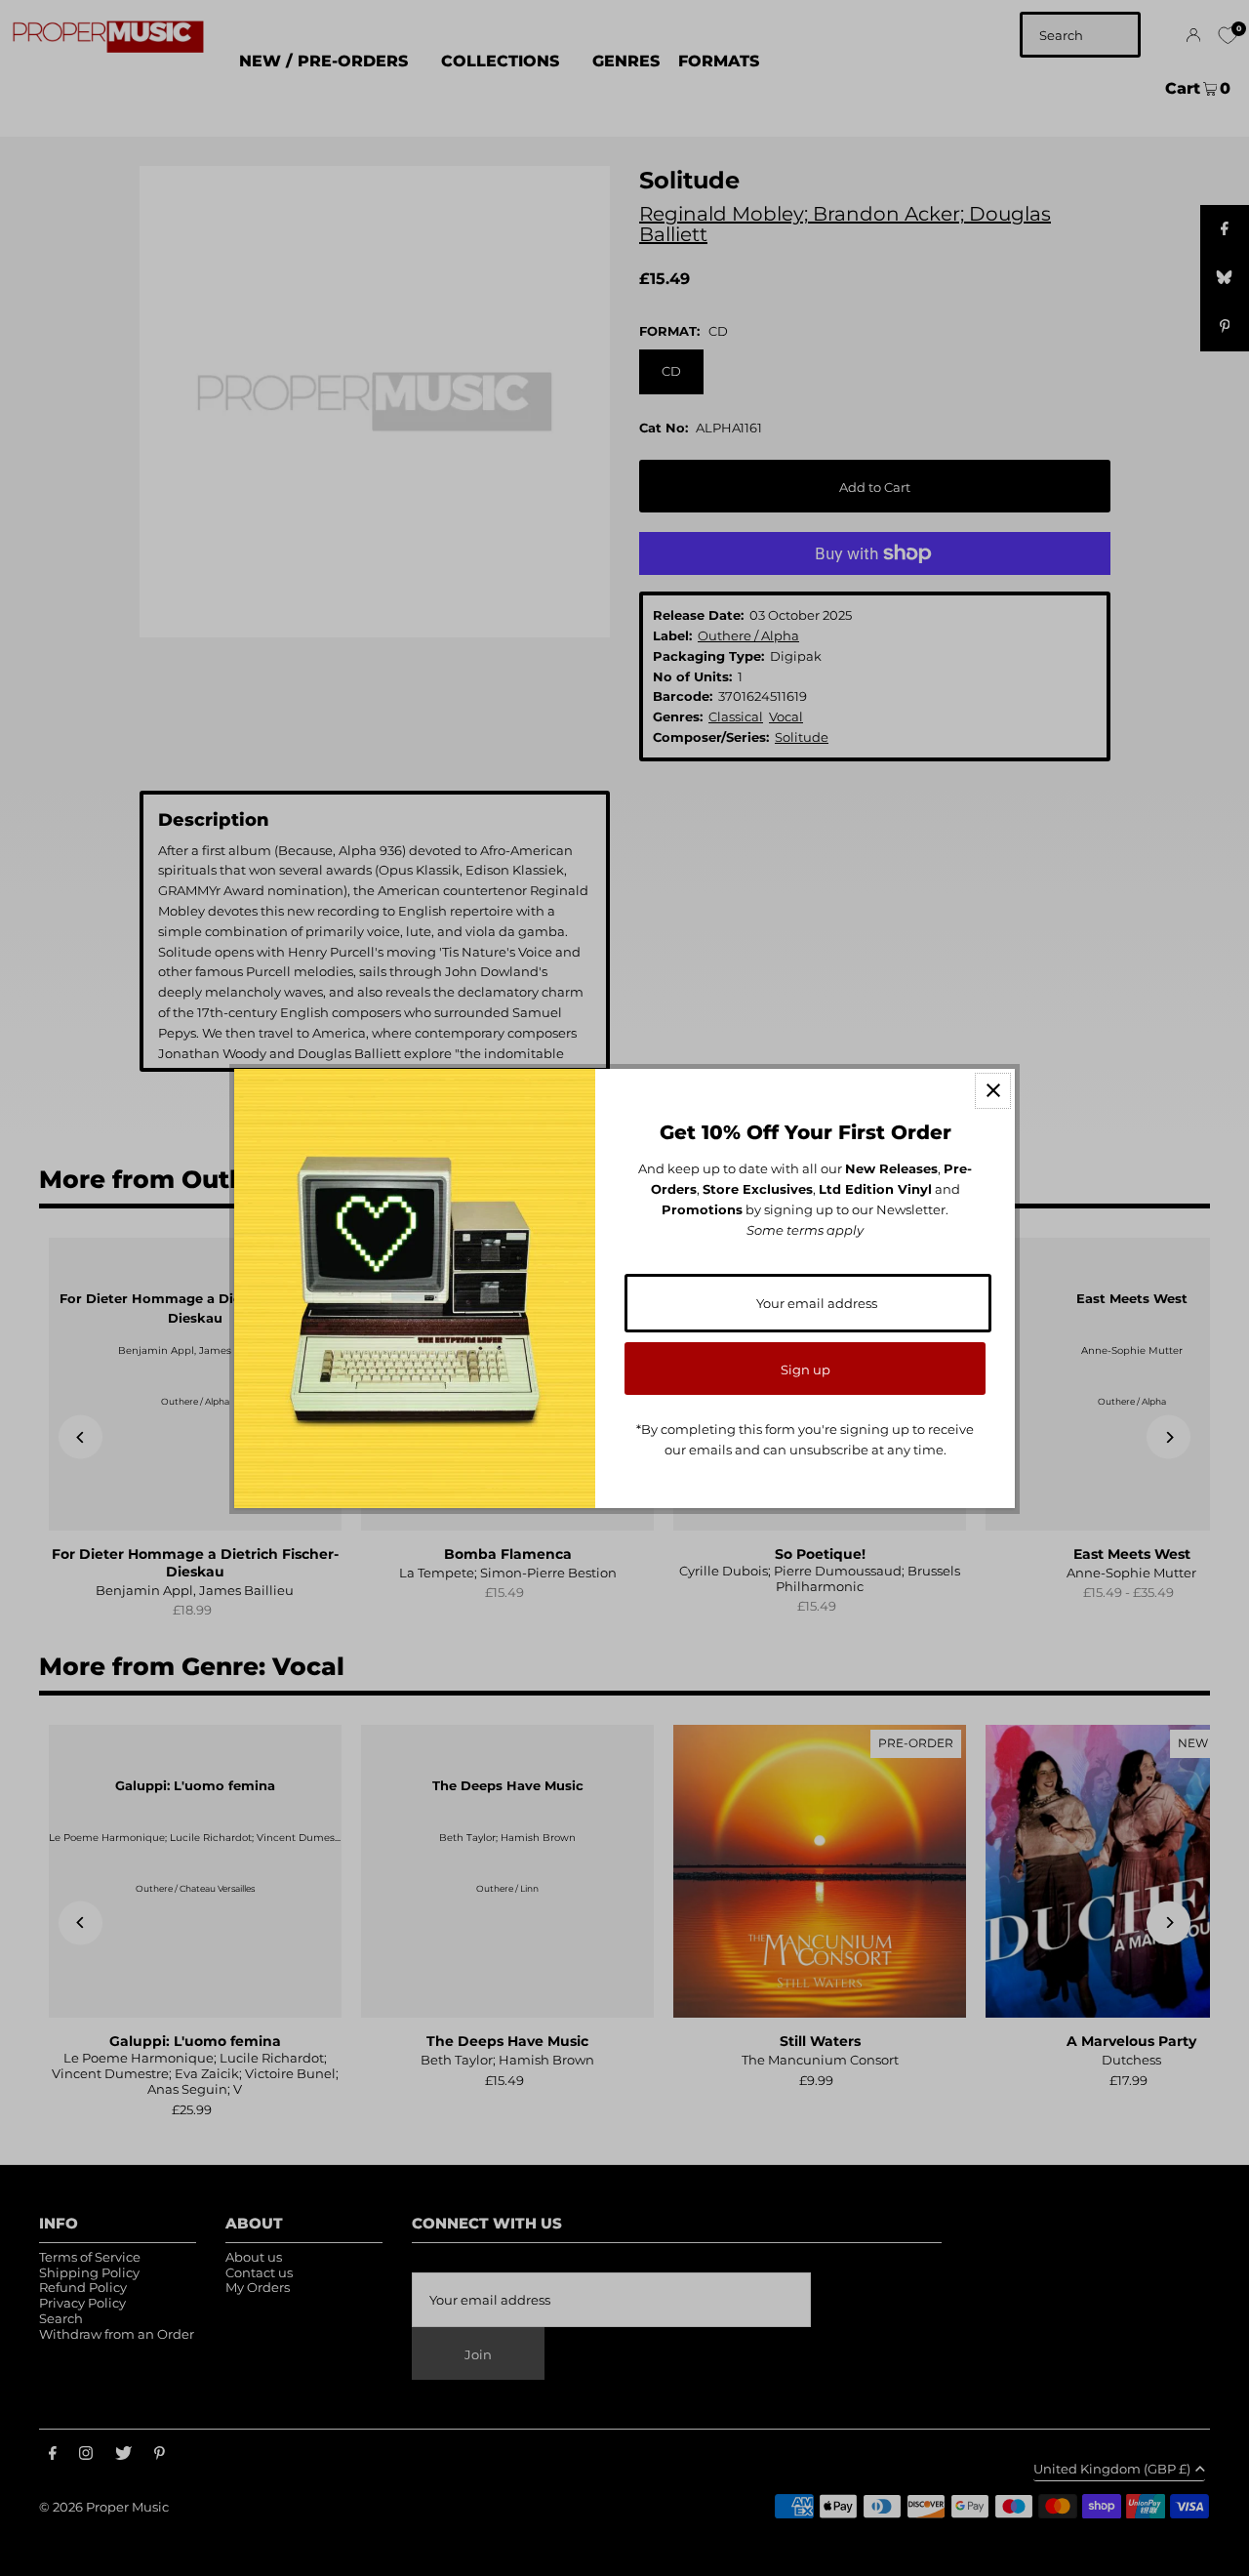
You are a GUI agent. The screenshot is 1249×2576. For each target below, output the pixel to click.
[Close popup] (993, 1091)
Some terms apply (805, 1230)
